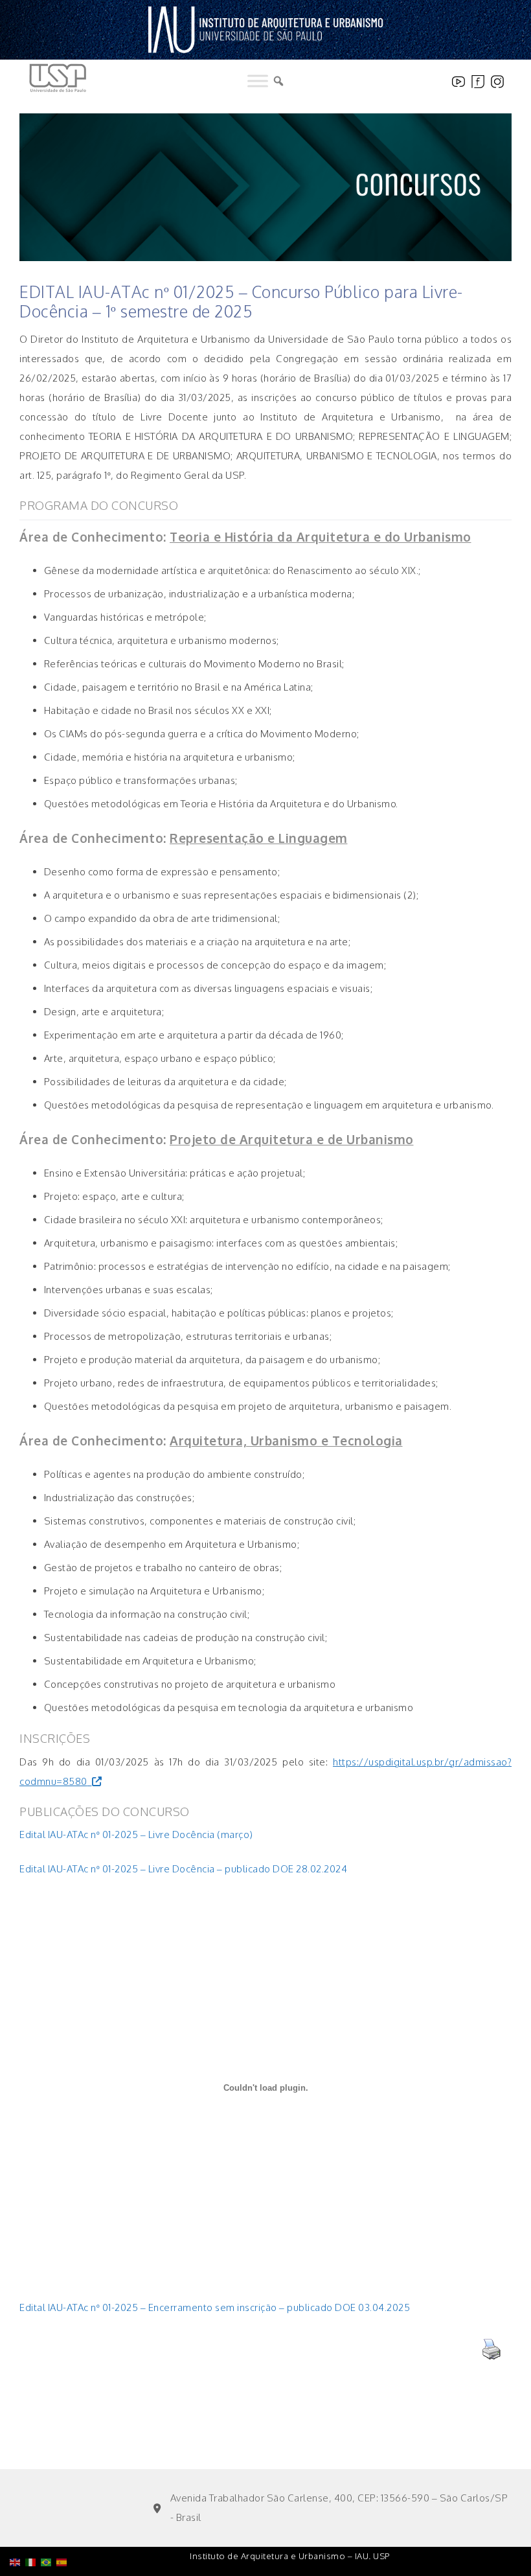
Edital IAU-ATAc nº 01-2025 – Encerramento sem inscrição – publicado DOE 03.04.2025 (215, 2307)
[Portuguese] (49, 2529)
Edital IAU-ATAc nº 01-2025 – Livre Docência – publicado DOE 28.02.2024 (183, 1869)
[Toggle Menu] (258, 81)
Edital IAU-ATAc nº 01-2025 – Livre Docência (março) (136, 1834)
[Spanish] (64, 2529)
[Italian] (33, 2529)
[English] (17, 2529)
